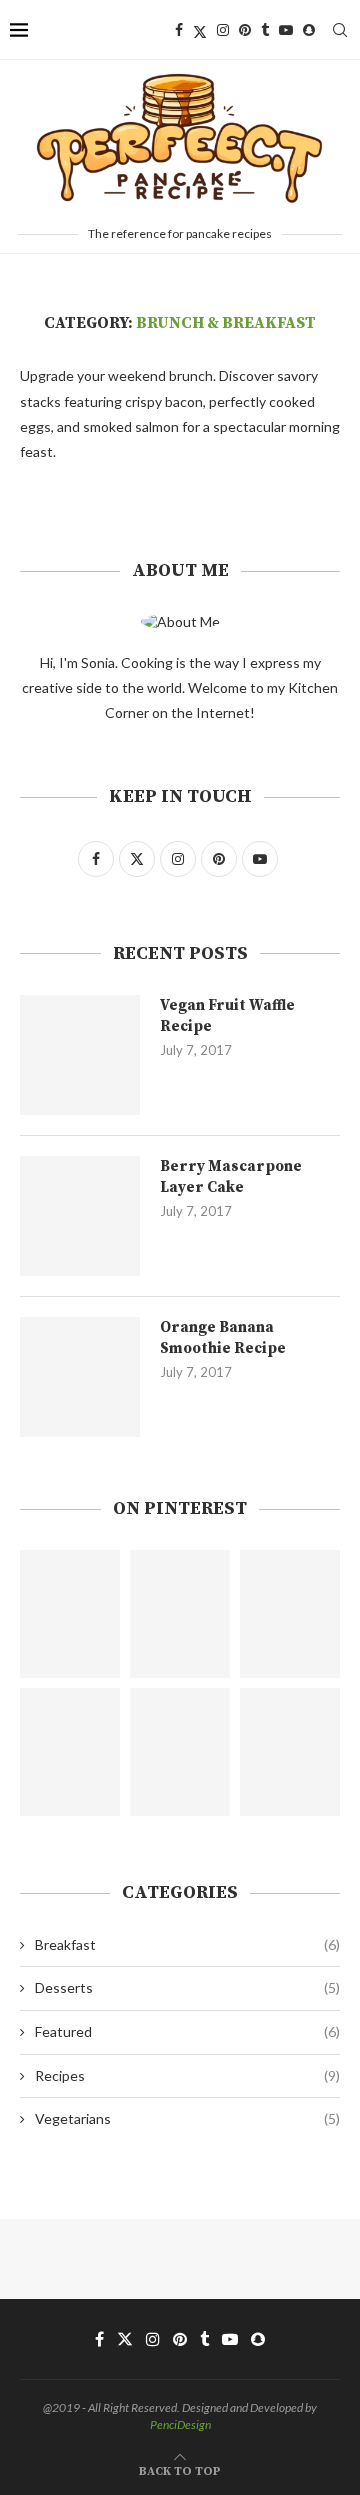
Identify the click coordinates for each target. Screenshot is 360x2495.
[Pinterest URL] (70, 1614)
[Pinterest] (245, 30)
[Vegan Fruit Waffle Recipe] (80, 1055)
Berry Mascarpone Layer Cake (231, 1177)
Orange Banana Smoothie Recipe (223, 1338)
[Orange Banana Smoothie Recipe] (80, 1377)
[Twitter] (200, 30)
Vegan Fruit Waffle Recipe (227, 1016)
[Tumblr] (265, 30)
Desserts (187, 1987)
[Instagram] (223, 30)
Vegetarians (187, 2118)
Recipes (187, 2075)
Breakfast (187, 1944)
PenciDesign (180, 2424)
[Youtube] (286, 30)
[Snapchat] (309, 30)
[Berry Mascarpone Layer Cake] (80, 1216)
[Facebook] (179, 30)
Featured (187, 2031)
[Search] (340, 30)
